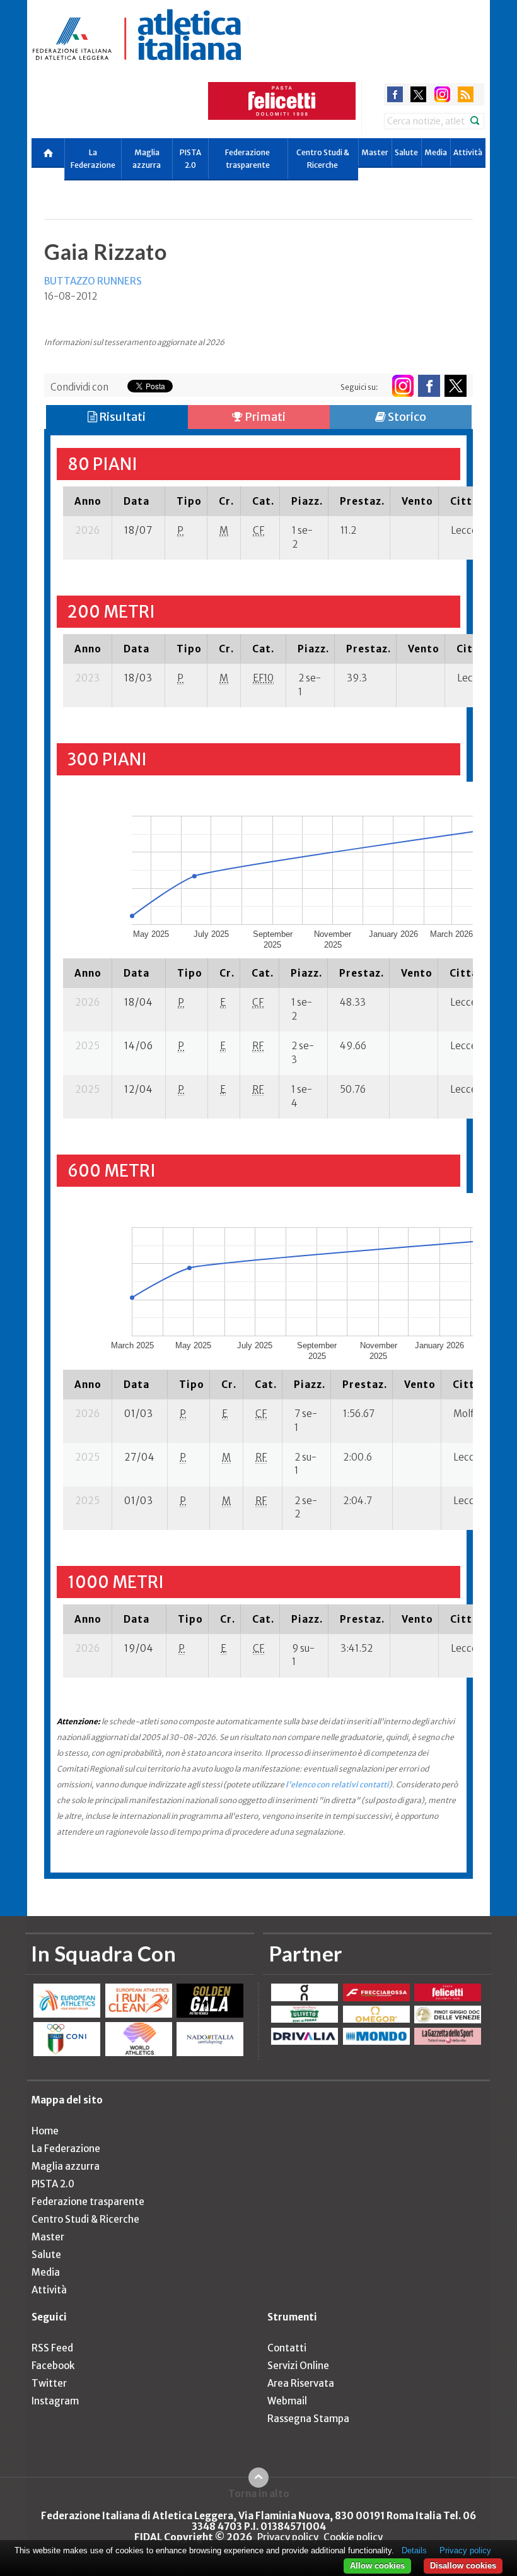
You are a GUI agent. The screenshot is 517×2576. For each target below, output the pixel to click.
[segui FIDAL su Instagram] (403, 386)
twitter (418, 94)
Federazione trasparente (247, 159)
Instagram (55, 2401)
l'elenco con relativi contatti (337, 1785)
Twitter (49, 2383)
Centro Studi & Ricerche (323, 159)
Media (436, 152)
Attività (468, 152)
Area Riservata (301, 2383)
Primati (264, 417)
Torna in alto (259, 2493)
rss (466, 94)
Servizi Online (298, 2366)
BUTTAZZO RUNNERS (93, 281)
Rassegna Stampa (308, 2419)
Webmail (287, 2401)
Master (375, 152)
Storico (406, 417)
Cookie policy (353, 2537)
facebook (395, 94)
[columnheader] (88, 501)
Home (45, 2131)
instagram (442, 94)
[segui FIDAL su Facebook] (429, 386)
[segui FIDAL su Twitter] (456, 386)
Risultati (121, 417)
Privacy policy (288, 2537)
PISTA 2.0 (190, 159)
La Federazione (93, 159)
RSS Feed (52, 2348)
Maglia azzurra (147, 159)
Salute (406, 152)
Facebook (53, 2366)
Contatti (287, 2348)
